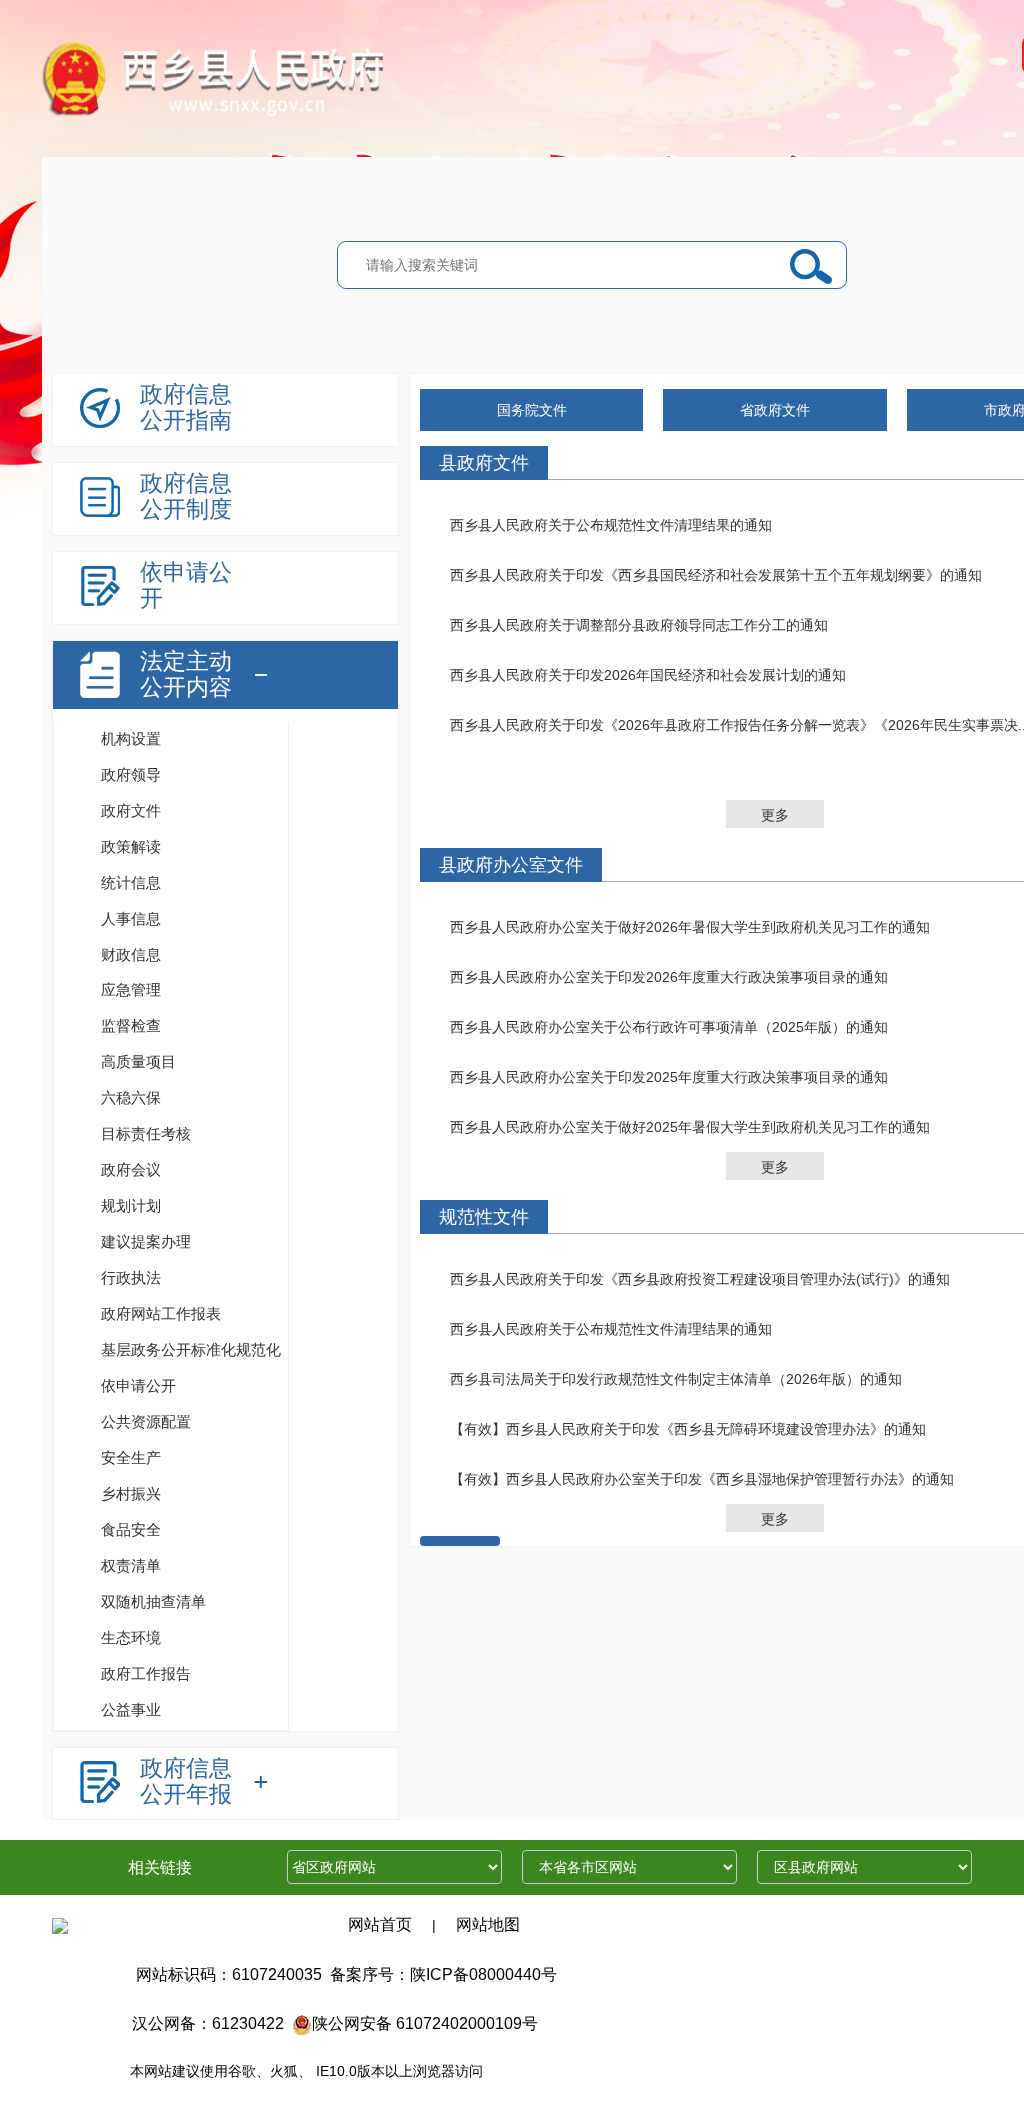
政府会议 (131, 1169)
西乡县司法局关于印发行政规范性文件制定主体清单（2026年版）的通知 (676, 1379)
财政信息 (131, 954)
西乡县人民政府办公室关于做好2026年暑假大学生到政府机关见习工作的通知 (690, 927)
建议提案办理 (146, 1241)
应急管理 (131, 989)
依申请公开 (138, 1385)
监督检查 (131, 1025)
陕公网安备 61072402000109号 (425, 2023)
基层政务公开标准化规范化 (191, 1349)
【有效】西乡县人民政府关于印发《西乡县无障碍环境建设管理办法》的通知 (688, 1429)
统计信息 (131, 882)
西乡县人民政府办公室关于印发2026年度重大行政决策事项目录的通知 (669, 977)
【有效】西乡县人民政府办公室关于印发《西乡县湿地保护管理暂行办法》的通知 (702, 1479)
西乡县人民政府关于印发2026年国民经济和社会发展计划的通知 (648, 675)
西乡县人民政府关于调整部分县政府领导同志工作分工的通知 (639, 625)
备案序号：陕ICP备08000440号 (443, 1974)
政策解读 (131, 846)
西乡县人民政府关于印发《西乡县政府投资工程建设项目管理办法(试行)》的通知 (700, 1279)
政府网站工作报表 (161, 1313)
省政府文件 (775, 410)
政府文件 (131, 810)
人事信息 (131, 918)
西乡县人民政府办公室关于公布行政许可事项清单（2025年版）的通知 (669, 1027)
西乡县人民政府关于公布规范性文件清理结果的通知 (611, 525)
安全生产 (131, 1457)
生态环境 (131, 1637)
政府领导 (131, 774)
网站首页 (380, 1924)
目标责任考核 (146, 1133)
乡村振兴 (131, 1493)
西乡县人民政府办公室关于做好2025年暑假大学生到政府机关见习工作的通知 (690, 1127)
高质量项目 (138, 1061)
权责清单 (131, 1565)
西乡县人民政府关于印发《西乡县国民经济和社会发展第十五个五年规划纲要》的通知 (716, 575)
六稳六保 (131, 1097)
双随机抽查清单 (153, 1601)
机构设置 (131, 738)
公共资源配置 (146, 1421)
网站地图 (488, 1924)
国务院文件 (532, 410)
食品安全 (131, 1529)
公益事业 (131, 1709)
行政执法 (131, 1277)
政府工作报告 (146, 1673)
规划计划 (131, 1205)
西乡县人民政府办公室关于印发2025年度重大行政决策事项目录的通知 (669, 1077)
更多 (775, 815)
